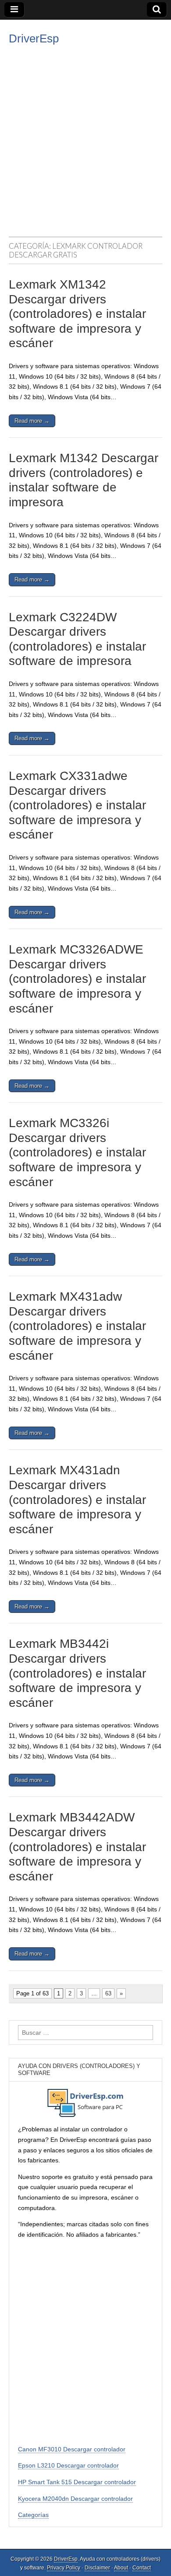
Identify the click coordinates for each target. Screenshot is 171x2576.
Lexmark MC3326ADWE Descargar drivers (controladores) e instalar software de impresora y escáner (77, 979)
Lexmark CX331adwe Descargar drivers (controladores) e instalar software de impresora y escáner (77, 805)
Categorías (33, 2515)
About (121, 2568)
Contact (142, 2568)
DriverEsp (34, 38)
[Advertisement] (85, 136)
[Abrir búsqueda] (157, 10)
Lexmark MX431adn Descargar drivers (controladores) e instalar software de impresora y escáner (77, 1499)
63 (108, 1993)
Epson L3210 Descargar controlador (68, 2465)
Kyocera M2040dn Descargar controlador (75, 2499)
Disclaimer (97, 2568)
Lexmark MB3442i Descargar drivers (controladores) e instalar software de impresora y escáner (77, 1673)
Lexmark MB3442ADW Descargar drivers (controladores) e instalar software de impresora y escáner (77, 1847)
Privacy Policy (64, 2568)
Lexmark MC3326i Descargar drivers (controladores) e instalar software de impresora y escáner (77, 1152)
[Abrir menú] (14, 10)
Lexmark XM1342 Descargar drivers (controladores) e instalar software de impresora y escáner (77, 314)
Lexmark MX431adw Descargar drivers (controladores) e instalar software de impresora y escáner (77, 1326)
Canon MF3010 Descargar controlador (72, 2449)
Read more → (32, 421)
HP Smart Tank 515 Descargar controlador (77, 2482)
